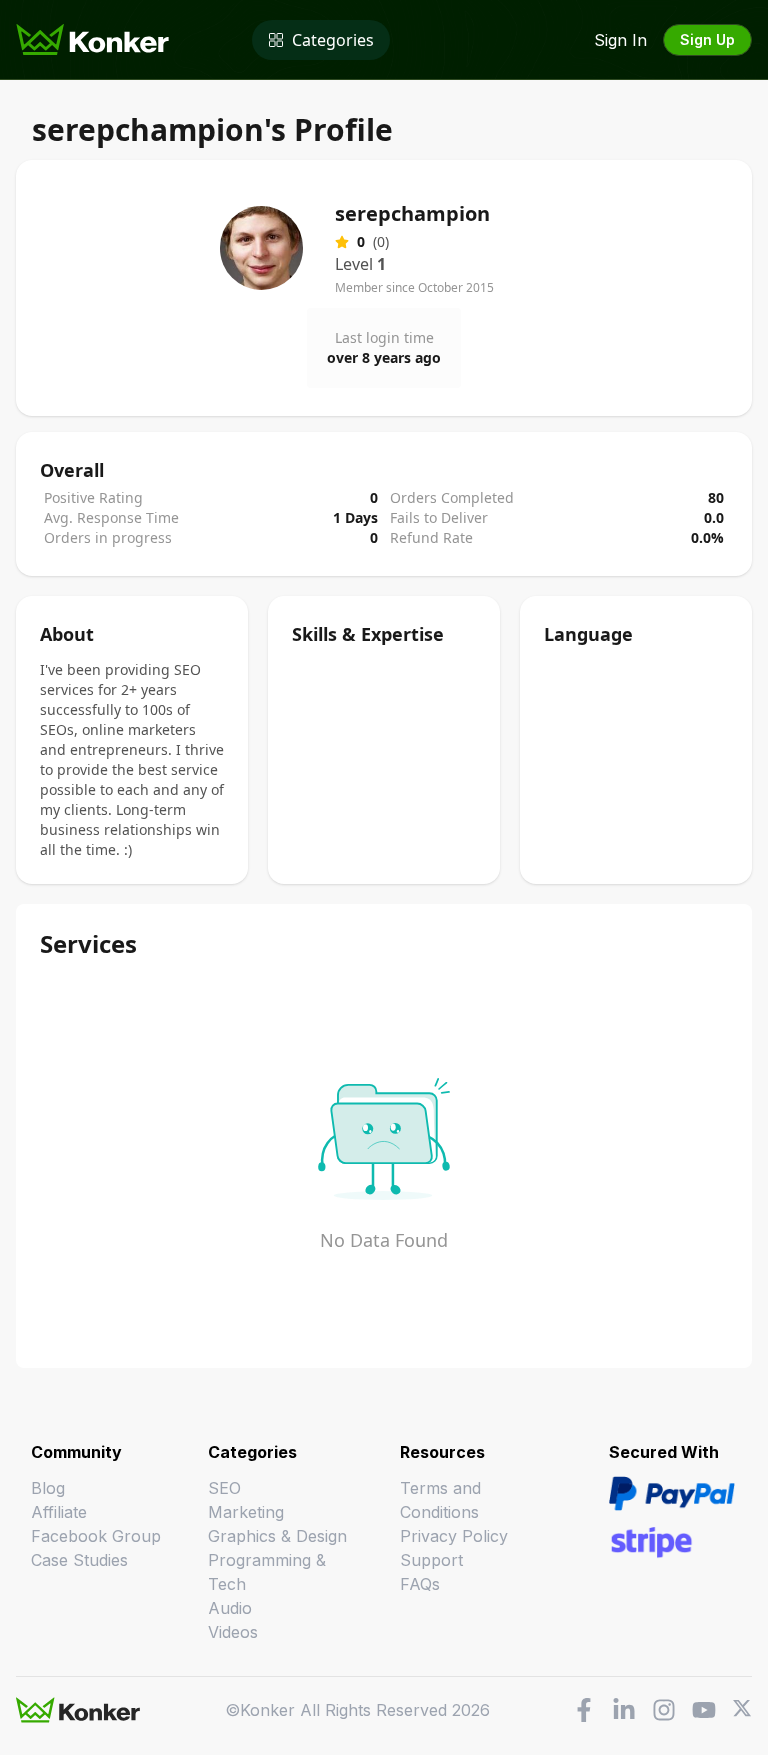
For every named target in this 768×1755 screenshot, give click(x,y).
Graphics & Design (277, 1536)
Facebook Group (96, 1536)
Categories (333, 40)
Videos (233, 1632)
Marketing (246, 1512)
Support (431, 1560)
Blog (48, 1488)
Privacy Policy (454, 1536)
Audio (230, 1608)
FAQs (420, 1584)
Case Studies (79, 1560)
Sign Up (707, 39)
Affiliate (59, 1512)
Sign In (620, 40)
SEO (224, 1488)
